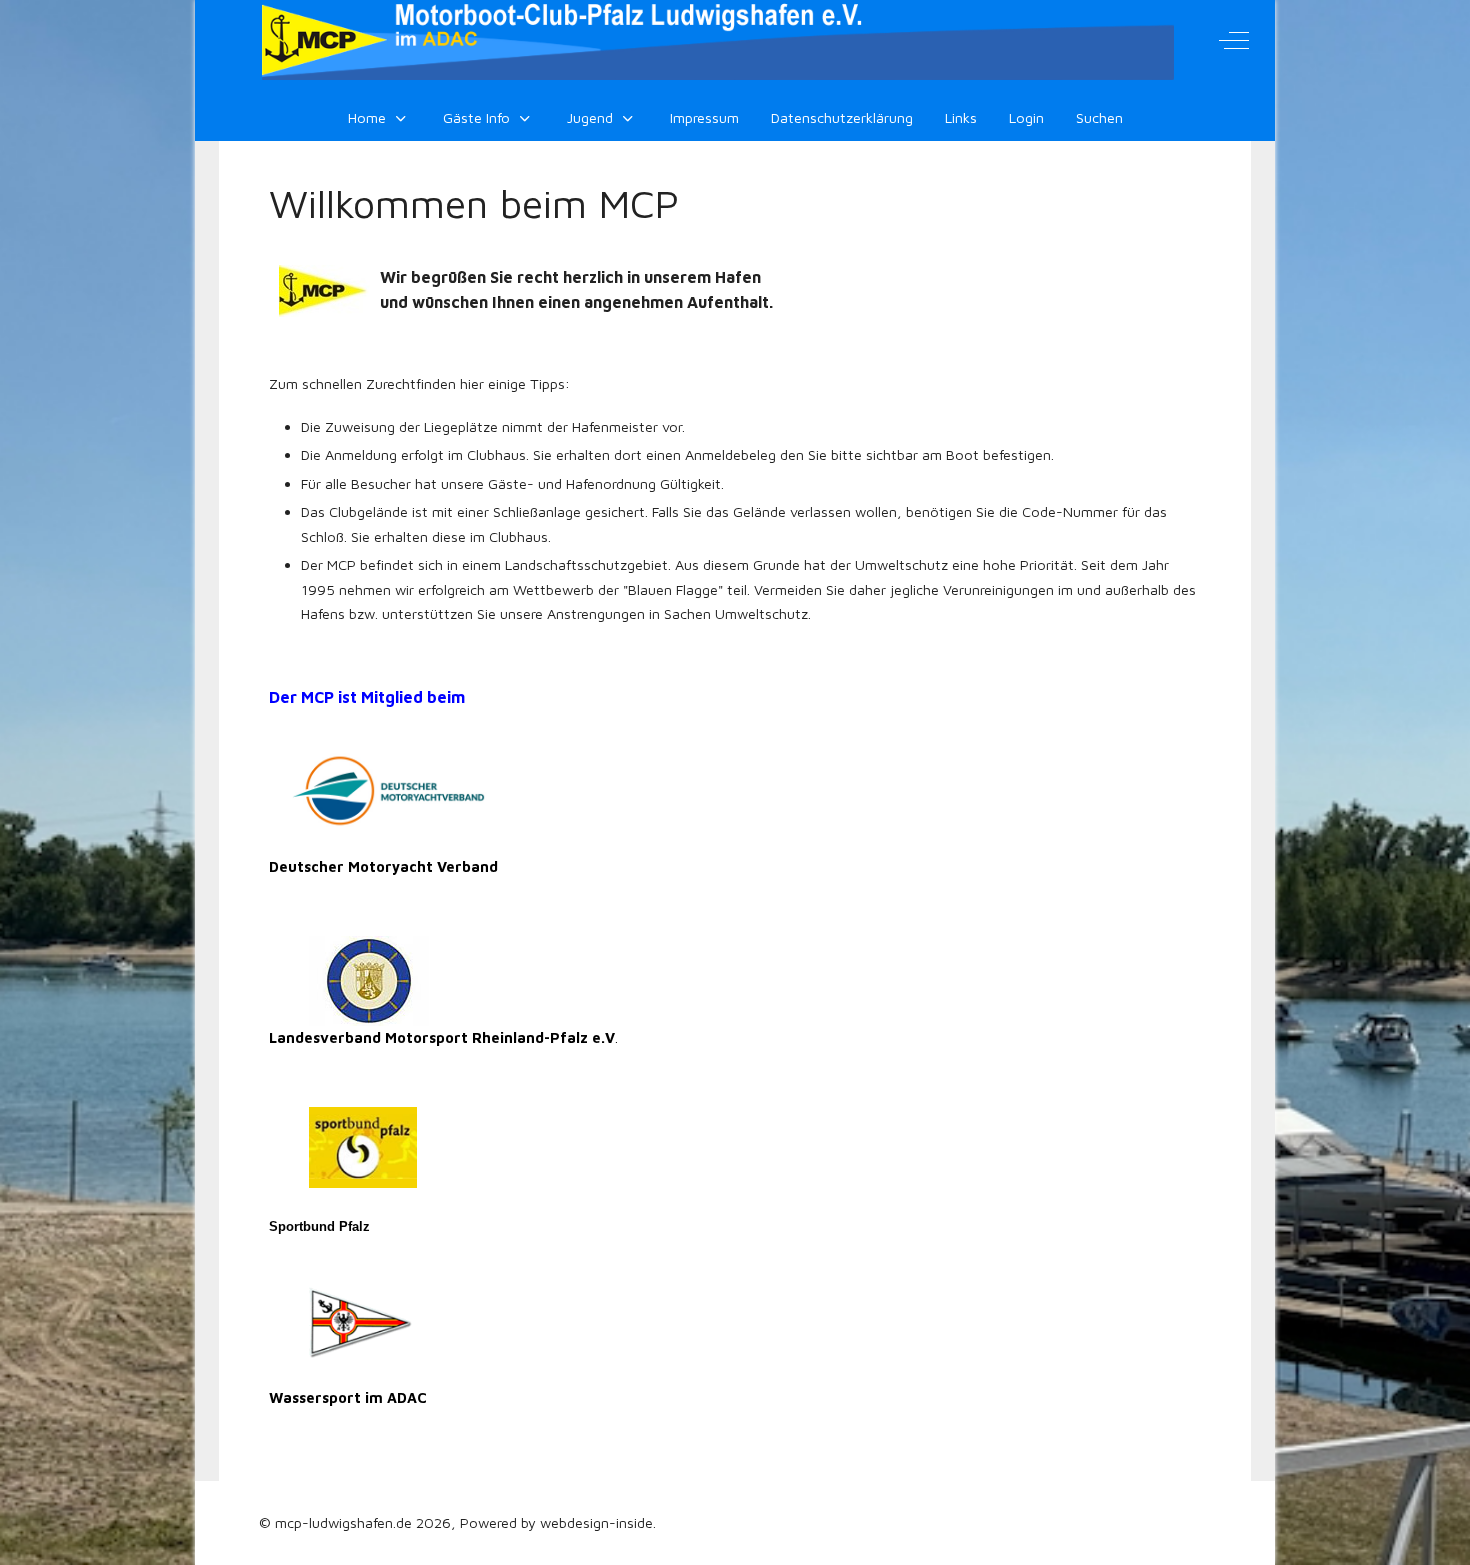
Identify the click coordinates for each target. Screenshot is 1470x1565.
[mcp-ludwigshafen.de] (718, 40)
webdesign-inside (596, 1522)
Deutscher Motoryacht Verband (383, 866)
